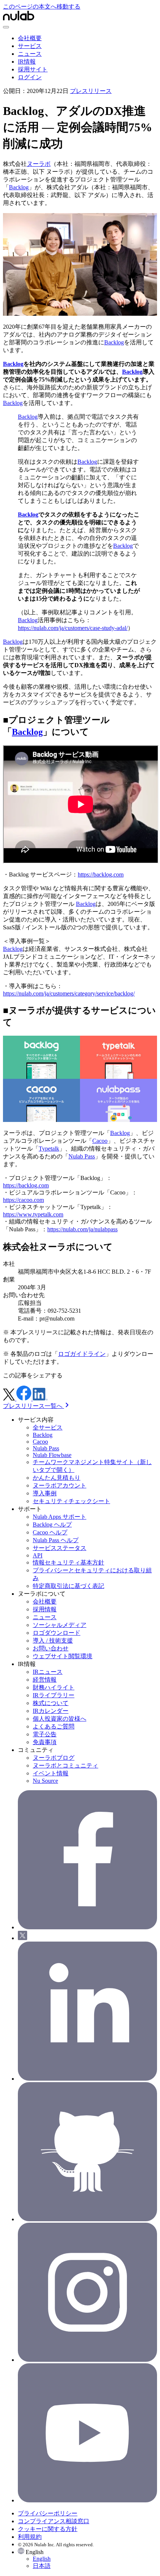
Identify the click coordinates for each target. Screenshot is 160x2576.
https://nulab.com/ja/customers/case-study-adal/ (73, 628)
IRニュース (48, 1672)
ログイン (30, 77)
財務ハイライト (54, 1687)
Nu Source (45, 1781)
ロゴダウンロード (57, 1633)
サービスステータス (60, 1548)
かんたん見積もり (57, 1478)
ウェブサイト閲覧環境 (63, 1656)
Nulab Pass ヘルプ (56, 1540)
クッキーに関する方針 (48, 2529)
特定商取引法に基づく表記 (68, 1586)
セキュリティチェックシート (71, 1501)
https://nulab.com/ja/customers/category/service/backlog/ (69, 993)
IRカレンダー (51, 1711)
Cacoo (100, 1141)
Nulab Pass (82, 1156)
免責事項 (45, 1742)
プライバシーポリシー (48, 2513)
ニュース (30, 54)
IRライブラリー (54, 1695)
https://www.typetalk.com (33, 1214)
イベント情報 (51, 1773)
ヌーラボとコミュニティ (65, 1765)
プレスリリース (91, 91)
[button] (87, 2559)
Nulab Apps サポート (60, 1517)
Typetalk (49, 1149)
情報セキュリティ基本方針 (68, 1562)
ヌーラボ (39, 164)
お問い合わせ (51, 1648)
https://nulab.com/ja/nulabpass (82, 1229)
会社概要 (30, 38)
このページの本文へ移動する (42, 7)
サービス (30, 46)
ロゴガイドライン (82, 1354)
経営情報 (45, 1680)
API (38, 1555)
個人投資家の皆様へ (60, 1719)
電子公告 (45, 1734)
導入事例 (45, 1493)
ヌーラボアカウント (60, 1485)
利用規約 (30, 2537)
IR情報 (27, 62)
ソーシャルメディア (60, 1625)
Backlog (19, 187)
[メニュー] (6, 27)
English (42, 2559)
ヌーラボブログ (54, 1758)
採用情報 (45, 1609)
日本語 (42, 2566)
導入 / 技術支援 (53, 1641)
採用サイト (33, 69)
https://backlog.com (101, 874)
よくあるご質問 (54, 1726)
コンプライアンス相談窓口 (54, 2521)
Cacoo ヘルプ (50, 1532)
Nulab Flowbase (52, 1455)
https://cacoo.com (23, 1200)
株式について (51, 1703)
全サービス (48, 1427)
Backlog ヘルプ (52, 1525)
